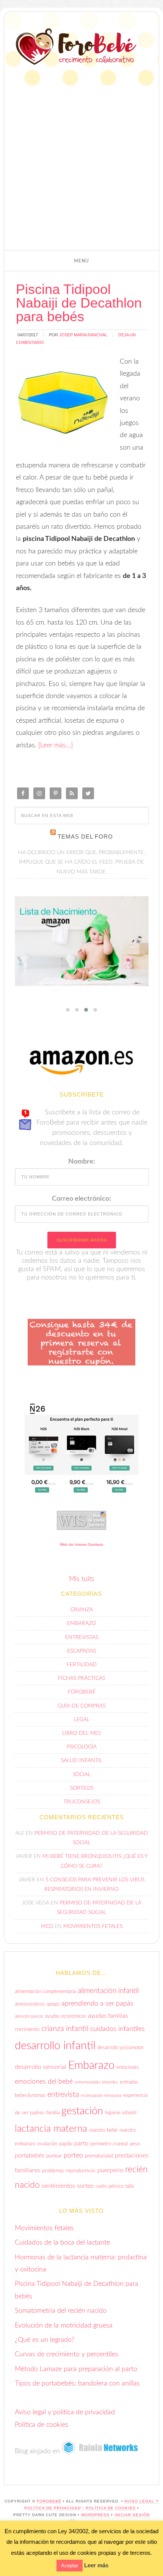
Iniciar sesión (132, 2515)
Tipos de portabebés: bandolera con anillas (77, 2384)
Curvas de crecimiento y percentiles (67, 2354)
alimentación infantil (108, 1991)
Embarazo (81, 1623)
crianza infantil (65, 2029)
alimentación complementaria (45, 1992)
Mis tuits (82, 1579)
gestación (82, 2111)
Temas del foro (85, 837)
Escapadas (81, 1651)
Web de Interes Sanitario (82, 1544)
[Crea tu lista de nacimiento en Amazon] (82, 941)
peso (135, 2144)
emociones (128, 2067)
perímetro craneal (109, 2144)
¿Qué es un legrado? (45, 2340)
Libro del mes (81, 1733)
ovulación (47, 2144)
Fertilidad (82, 1665)
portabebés (30, 2156)
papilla (66, 2144)
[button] (81, 261)
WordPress (95, 2515)
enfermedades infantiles (96, 2082)
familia (53, 2113)
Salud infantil (82, 1761)
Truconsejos (82, 1802)
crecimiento (27, 2029)
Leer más (96, 2565)
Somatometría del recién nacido (61, 2311)
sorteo (85, 2186)
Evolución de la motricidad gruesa (64, 2326)
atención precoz (29, 2016)
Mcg (47, 1926)
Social (82, 1775)
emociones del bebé (44, 2082)
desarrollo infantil (55, 2046)
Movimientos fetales (93, 1926)
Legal (82, 1720)
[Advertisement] (81, 162)
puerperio (110, 2170)
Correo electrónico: (81, 1199)
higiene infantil (121, 2113)
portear (54, 2156)
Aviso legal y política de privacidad (65, 2412)
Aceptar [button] (70, 2566)
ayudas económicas (66, 2016)
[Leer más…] (56, 745)
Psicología (82, 1747)
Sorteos (82, 1788)
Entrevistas (82, 1637)
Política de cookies (42, 2425)
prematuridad (99, 2156)
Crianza (82, 1610)
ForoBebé (76, 47)
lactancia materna (51, 2129)
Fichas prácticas (81, 1678)
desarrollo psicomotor (121, 2048)
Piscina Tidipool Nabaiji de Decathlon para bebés (79, 303)
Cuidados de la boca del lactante (62, 2243)
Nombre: (82, 1162)
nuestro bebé (103, 2130)
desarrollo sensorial (41, 2067)
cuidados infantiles (118, 2029)
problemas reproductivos (69, 2171)
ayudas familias (108, 2016)
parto (81, 2143)
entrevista (63, 2095)
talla (130, 2186)
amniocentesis (30, 2004)
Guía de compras (81, 1706)
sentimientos (58, 2186)
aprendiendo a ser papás (97, 2003)
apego (53, 2004)
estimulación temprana (101, 2096)
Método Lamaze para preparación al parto (76, 2369)
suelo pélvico (110, 2186)
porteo (73, 2155)
